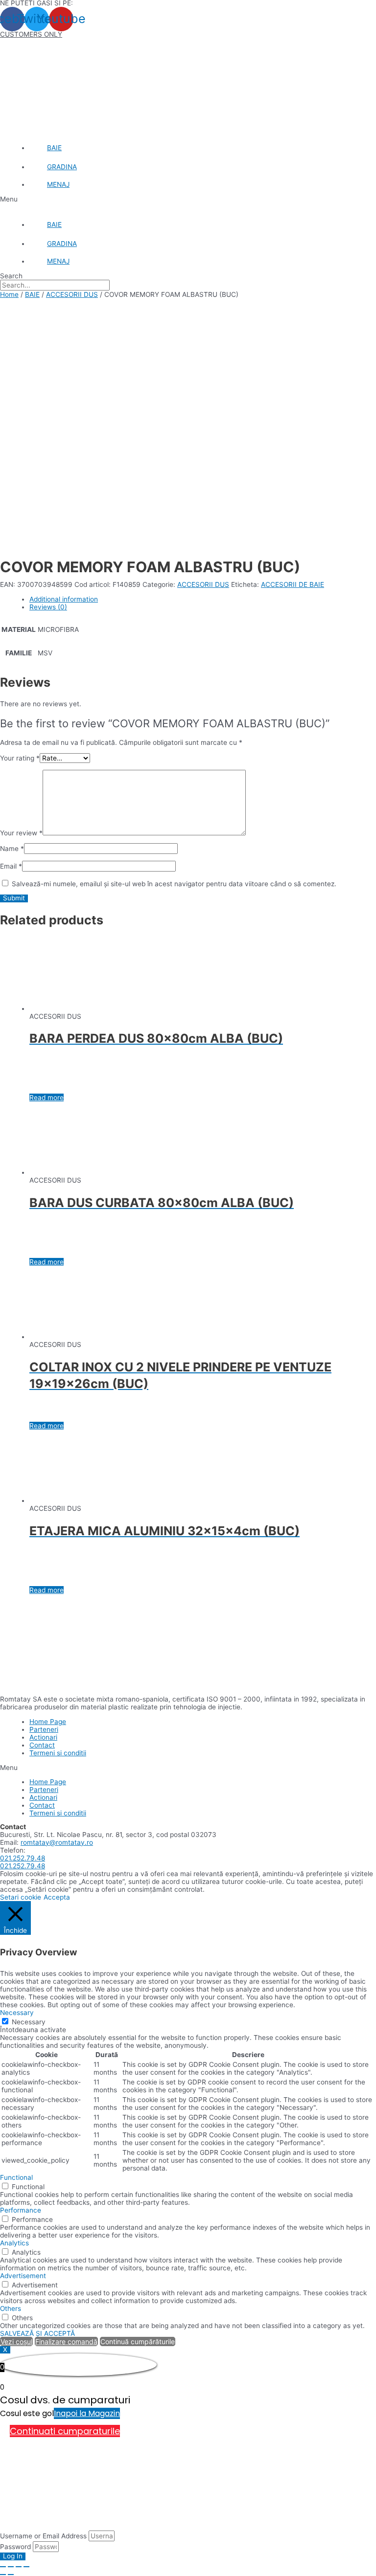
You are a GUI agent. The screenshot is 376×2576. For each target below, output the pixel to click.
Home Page (48, 1722)
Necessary (29, 2022)
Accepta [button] (57, 1897)
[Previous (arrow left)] (3, 2575)
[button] (188, 199)
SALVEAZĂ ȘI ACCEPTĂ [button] (37, 2333)
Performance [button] (21, 2210)
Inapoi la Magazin (87, 2413)
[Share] (11, 2567)
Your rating (20, 758)
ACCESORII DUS (72, 294)
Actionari (43, 1737)
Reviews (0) (48, 607)
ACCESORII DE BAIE (293, 584)
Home (9, 294)
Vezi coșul (16, 2341)
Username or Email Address (43, 2536)
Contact (42, 1745)
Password (15, 2547)
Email (11, 866)
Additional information (64, 599)
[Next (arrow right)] (11, 2575)
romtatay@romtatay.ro (57, 1842)
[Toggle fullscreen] (19, 2567)
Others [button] (11, 2308)
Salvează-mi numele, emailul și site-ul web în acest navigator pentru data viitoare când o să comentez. (174, 884)
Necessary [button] (17, 2013)
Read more (47, 1098)
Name (12, 849)
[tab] (203, 599)
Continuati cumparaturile (65, 2431)
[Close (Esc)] (3, 2567)
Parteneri (44, 1729)
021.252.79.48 (23, 1858)
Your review (21, 833)
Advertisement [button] (23, 2276)
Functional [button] (16, 2177)
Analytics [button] (14, 2243)
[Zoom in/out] (26, 2567)
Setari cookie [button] (21, 1897)
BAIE (32, 294)
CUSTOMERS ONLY (31, 34)
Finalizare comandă (66, 2341)
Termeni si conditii (58, 1753)
